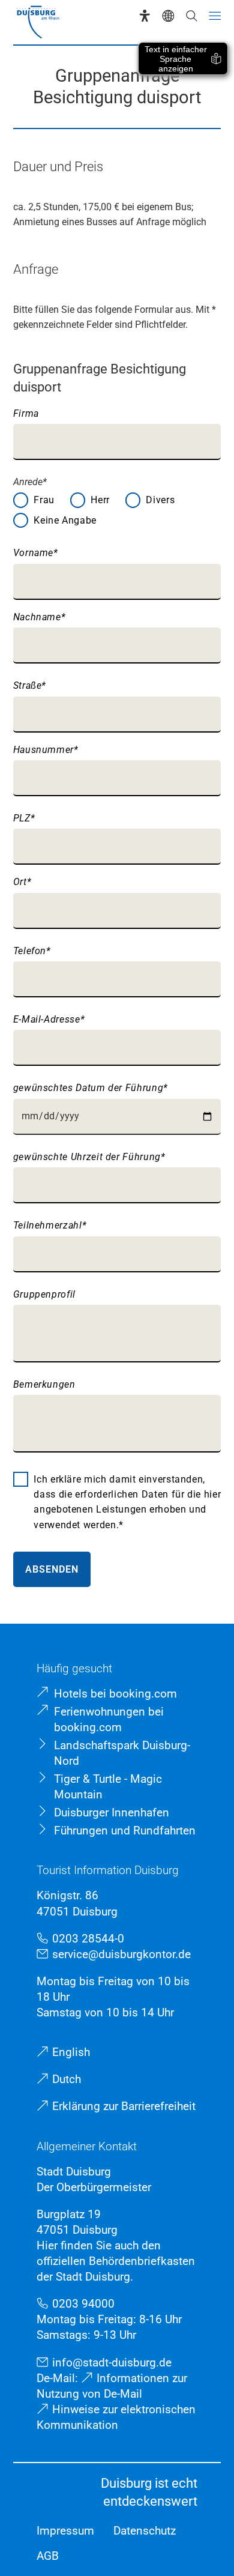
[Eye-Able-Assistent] (145, 16)
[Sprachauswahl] (168, 16)
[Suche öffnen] (191, 16)
